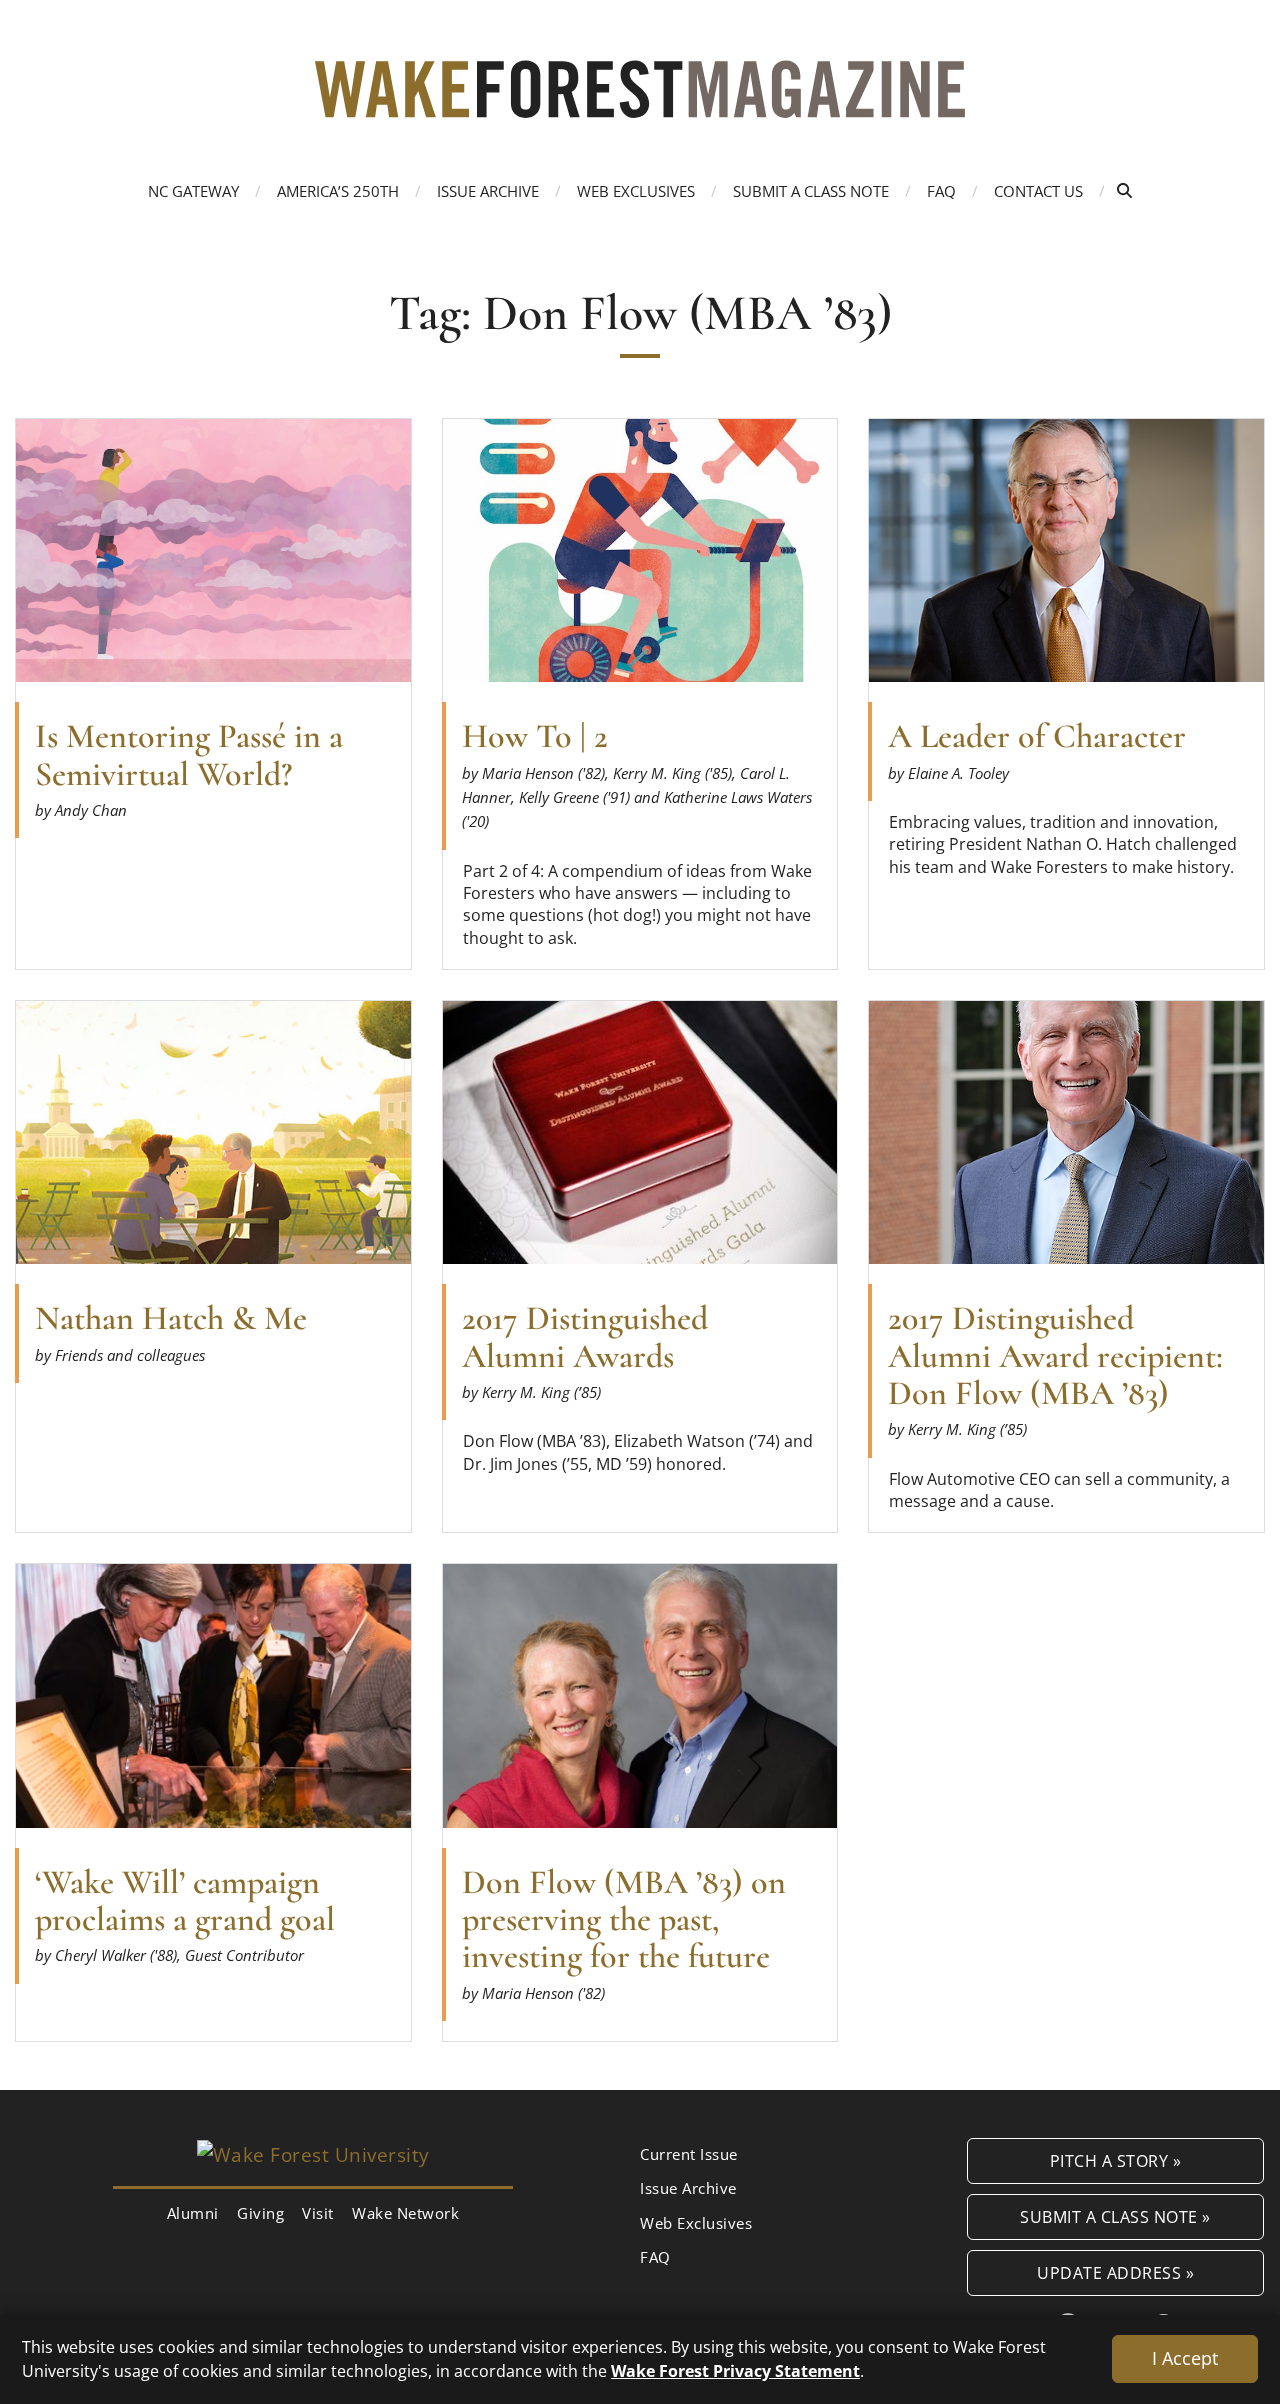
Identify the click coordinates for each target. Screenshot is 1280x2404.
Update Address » (1115, 2272)
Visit (318, 2213)
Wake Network (405, 2213)
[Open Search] (1124, 190)
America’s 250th (338, 191)
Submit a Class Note (811, 191)
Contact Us (1038, 191)
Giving (260, 2213)
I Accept (1185, 2358)
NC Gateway (193, 191)
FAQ (941, 191)
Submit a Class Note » (1115, 2216)
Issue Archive (488, 191)
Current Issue (689, 2154)
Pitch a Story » (1116, 2160)
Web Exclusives (636, 191)
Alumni (193, 2213)
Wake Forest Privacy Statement (735, 2370)
